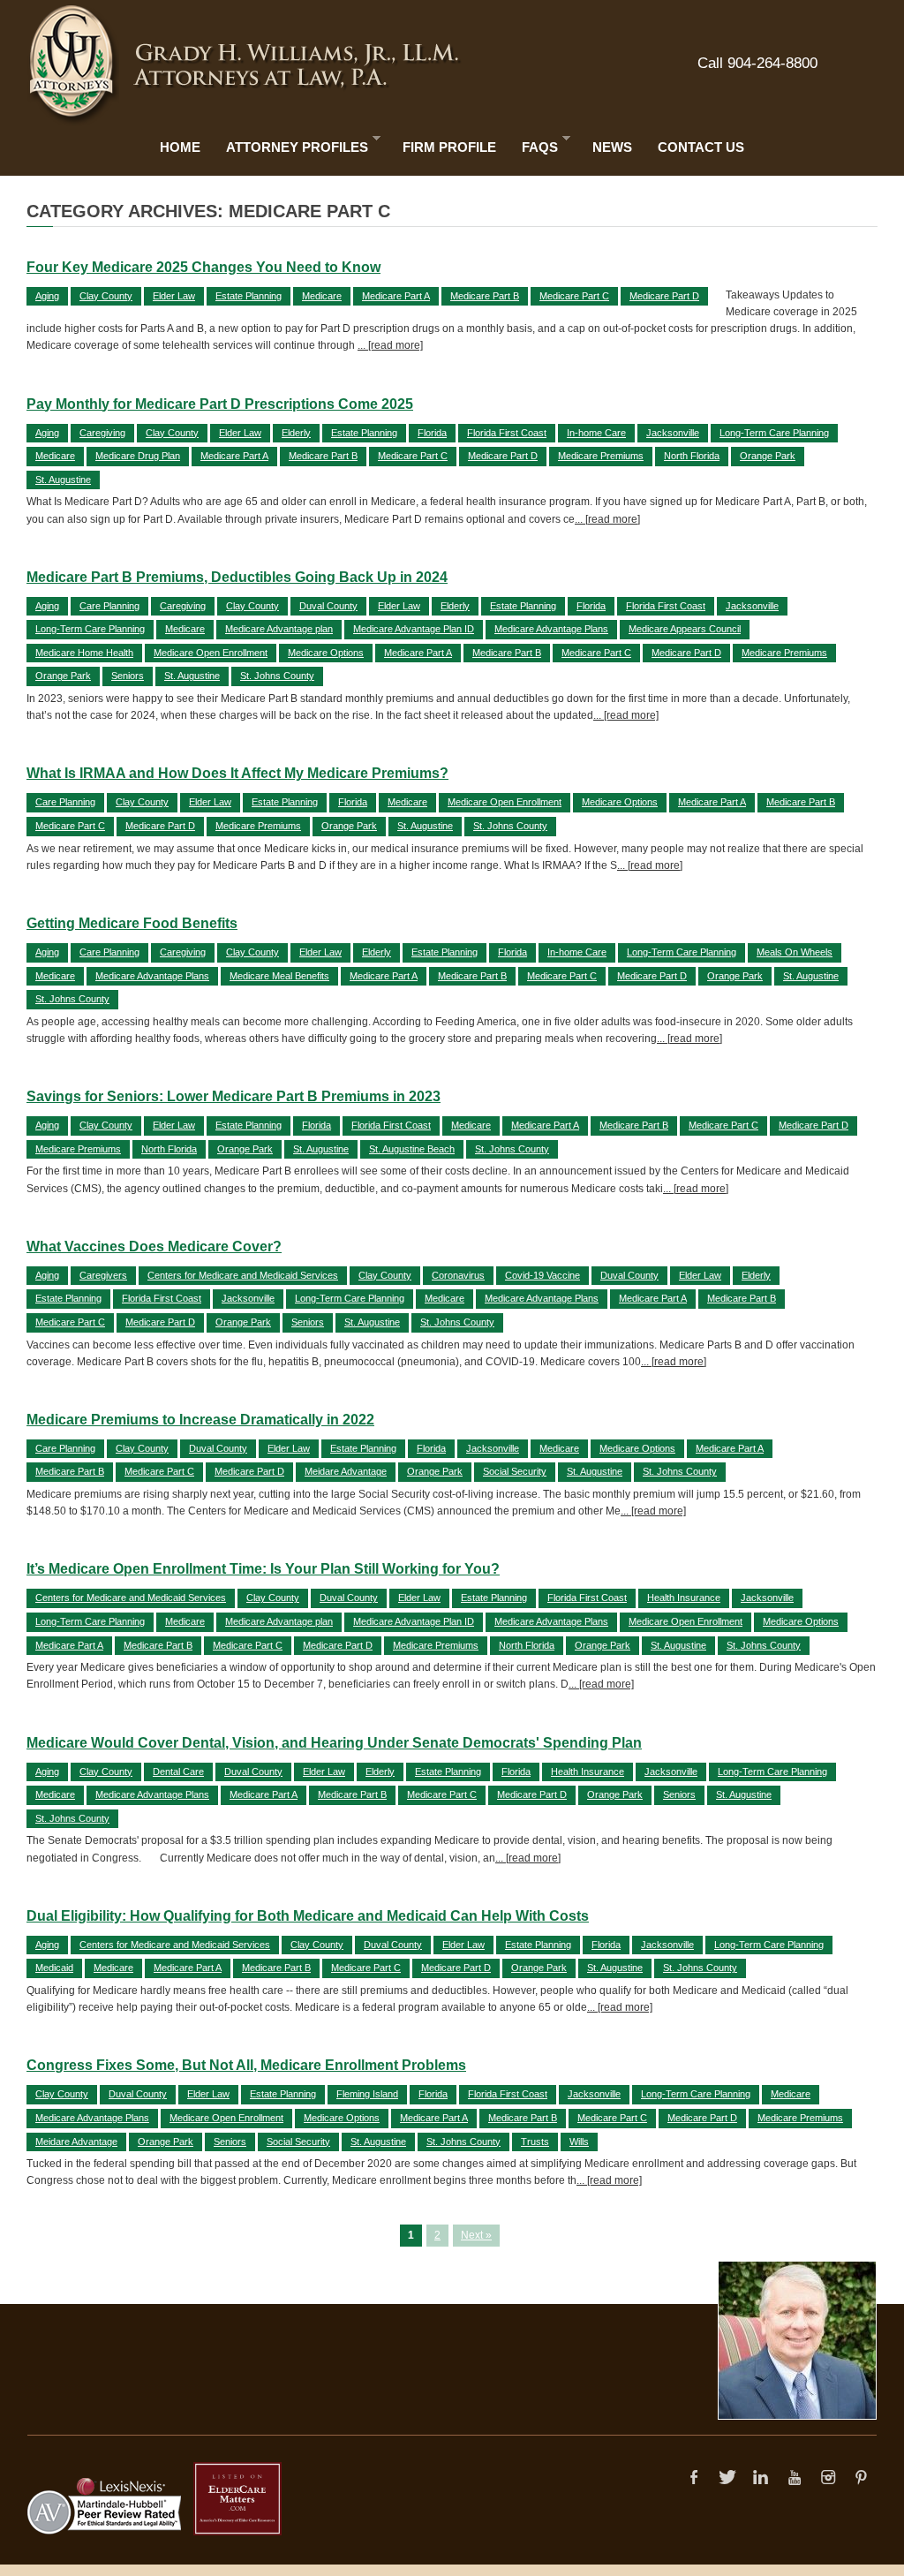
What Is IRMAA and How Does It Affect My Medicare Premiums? (237, 773)
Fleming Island (367, 2094)
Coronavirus (458, 1275)
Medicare (322, 296)
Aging (47, 296)
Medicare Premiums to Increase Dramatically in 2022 (200, 1420)
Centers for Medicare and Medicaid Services (243, 1275)
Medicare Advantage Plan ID (414, 629)
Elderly (296, 433)
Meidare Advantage (346, 1471)
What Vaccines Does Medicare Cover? (154, 1246)
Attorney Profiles (293, 144)
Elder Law (174, 296)
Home (180, 147)
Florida (432, 433)
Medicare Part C (574, 296)
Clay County (106, 296)
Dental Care (178, 1771)
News (612, 147)
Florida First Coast (507, 433)
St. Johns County (277, 676)
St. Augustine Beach (412, 1149)
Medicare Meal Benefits (279, 976)
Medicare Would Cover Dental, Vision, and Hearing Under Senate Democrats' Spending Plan (334, 1743)
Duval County (328, 606)
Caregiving (102, 433)
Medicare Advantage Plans (551, 629)
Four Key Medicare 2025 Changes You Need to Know (203, 267)
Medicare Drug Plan (138, 456)
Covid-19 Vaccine (542, 1275)
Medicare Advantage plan (279, 629)
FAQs (535, 144)
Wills (579, 2142)
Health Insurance (684, 1598)
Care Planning (109, 606)
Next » (476, 2235)
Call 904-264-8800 (757, 63)
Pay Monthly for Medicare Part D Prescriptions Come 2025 (220, 404)
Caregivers (103, 1275)
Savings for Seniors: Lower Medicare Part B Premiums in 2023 (234, 1096)
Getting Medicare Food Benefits (132, 923)
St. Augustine (63, 480)
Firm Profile (449, 147)
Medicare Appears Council (685, 629)
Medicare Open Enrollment (211, 653)
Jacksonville (673, 433)
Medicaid (54, 1968)
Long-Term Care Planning (774, 433)
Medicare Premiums (601, 456)
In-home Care (596, 433)
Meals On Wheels (795, 952)
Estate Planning (249, 296)
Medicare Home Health (84, 653)
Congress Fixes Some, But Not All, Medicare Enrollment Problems (246, 2065)
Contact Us (701, 147)
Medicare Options (326, 653)
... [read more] (390, 345)
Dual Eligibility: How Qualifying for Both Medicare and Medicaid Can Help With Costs (308, 1916)
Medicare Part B (485, 296)
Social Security (515, 1471)
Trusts (535, 2142)
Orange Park (768, 456)
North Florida (692, 456)
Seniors (128, 676)
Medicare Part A (396, 296)
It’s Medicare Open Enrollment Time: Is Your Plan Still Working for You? (263, 1569)
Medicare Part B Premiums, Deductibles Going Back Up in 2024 (237, 577)
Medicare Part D (664, 296)
